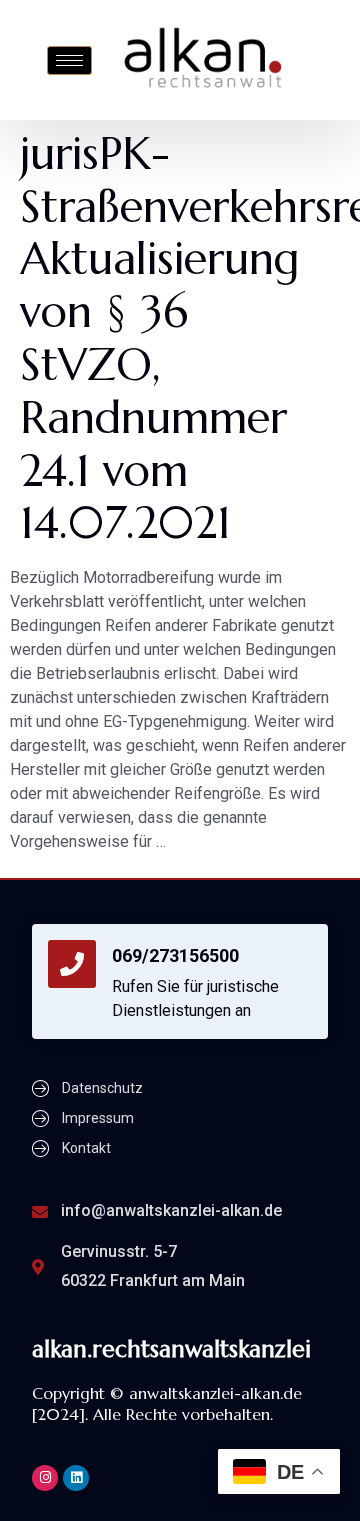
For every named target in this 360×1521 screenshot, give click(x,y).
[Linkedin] (76, 1478)
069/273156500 (175, 955)
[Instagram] (45, 1478)
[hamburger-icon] (69, 60)
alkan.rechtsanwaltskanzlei (171, 1349)
